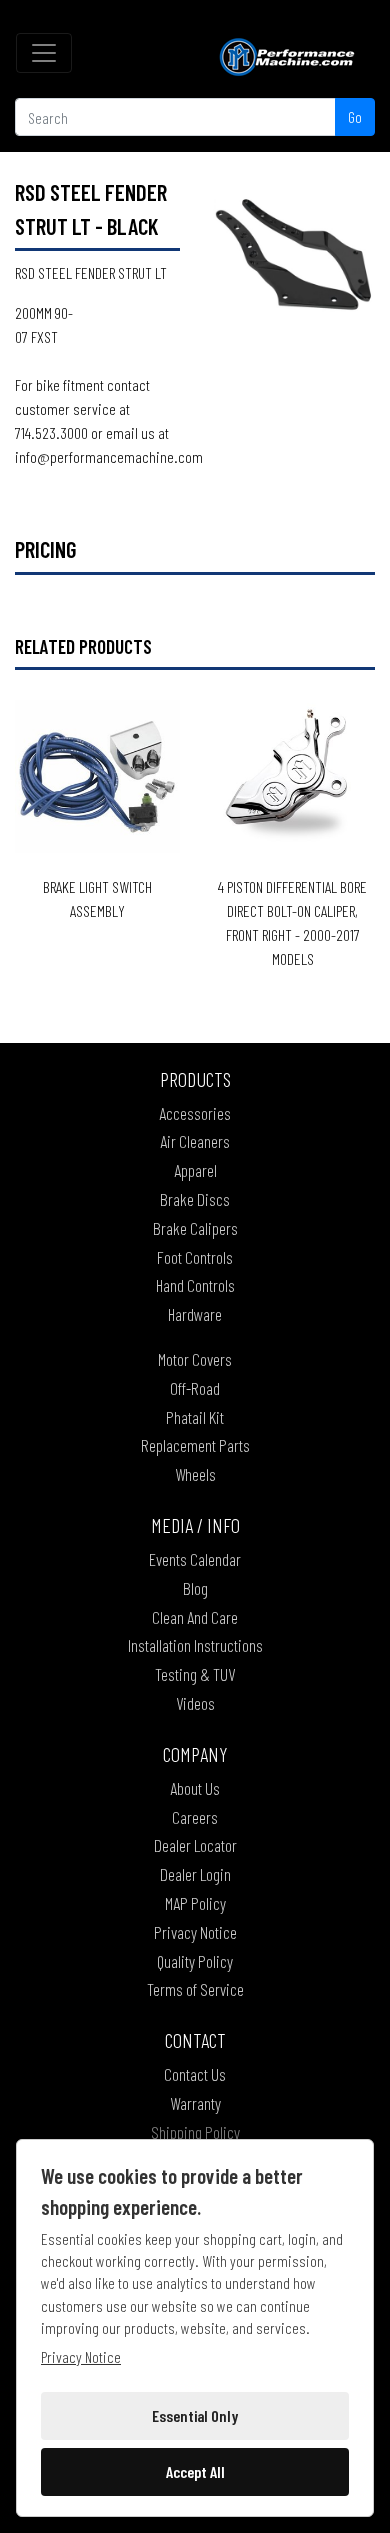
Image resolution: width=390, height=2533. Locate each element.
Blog (195, 1588)
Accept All (195, 2471)
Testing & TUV (195, 1674)
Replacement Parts (195, 1445)
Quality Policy (195, 1961)
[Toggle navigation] (44, 53)
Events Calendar (195, 1559)
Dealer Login (195, 1874)
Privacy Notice (195, 1932)
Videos (195, 1703)
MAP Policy (195, 1903)
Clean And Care (195, 1617)
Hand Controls (195, 1285)
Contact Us (195, 2074)
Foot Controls (195, 1257)
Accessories (195, 1113)
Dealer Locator (195, 1845)
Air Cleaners (195, 1141)
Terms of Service (195, 1989)
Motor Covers (195, 1359)
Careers (195, 1817)
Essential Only (195, 2415)
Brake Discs (195, 1199)
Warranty (195, 2103)
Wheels (195, 1474)
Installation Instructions (195, 1645)
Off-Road (195, 1388)
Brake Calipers (195, 1228)
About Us (195, 1788)
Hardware (195, 1314)
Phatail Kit (195, 1417)
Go (355, 116)
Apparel (195, 1170)
